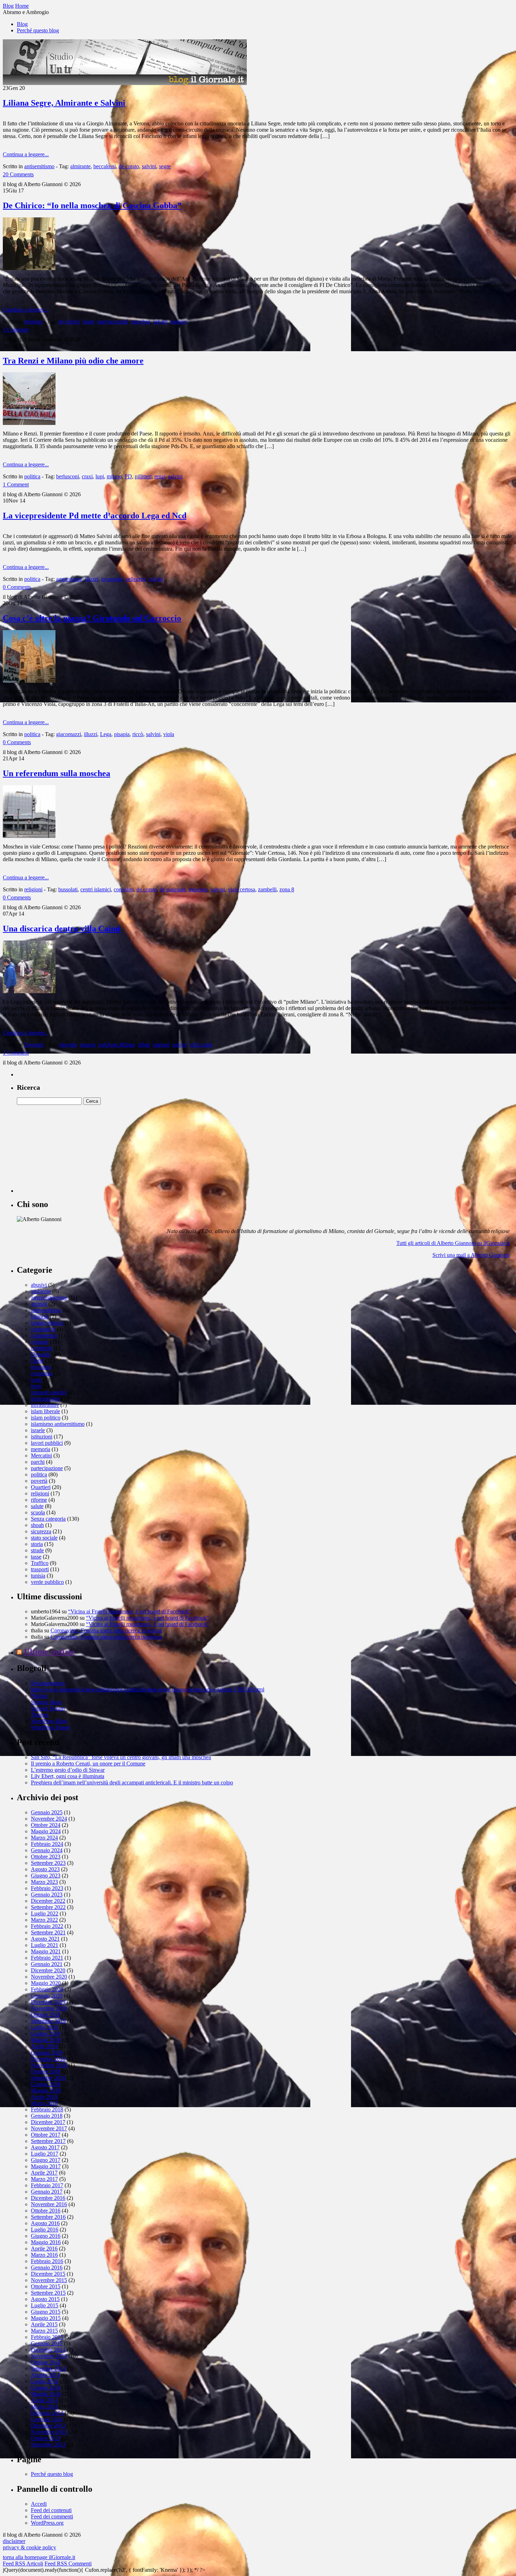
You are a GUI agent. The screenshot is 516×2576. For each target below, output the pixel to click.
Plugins (39, 1696)
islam (89, 322)
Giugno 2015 (46, 2312)
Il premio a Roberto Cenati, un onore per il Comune (88, 1764)
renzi (160, 476)
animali (39, 1304)
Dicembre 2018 (48, 2059)
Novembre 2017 (49, 2128)
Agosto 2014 (45, 2375)
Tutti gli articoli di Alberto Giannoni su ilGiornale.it (453, 1243)
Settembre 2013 (48, 2444)
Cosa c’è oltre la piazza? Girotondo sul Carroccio (92, 618)
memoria (41, 1449)
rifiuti (144, 1045)
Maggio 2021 (46, 1951)
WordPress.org (47, 2523)
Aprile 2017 (44, 2173)
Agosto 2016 (45, 2223)
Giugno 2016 (46, 2236)
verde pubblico (47, 1582)
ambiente (41, 1291)
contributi (41, 1348)
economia (42, 1373)
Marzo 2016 (44, 2255)
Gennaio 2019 (47, 2053)
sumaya (179, 322)
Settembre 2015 (48, 2293)
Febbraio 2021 (47, 1958)
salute (37, 1506)
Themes (40, 1715)
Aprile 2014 (44, 2400)
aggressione (69, 579)
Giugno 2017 (46, 2160)
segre (165, 166)
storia (37, 1544)
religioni (33, 322)
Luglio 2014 (45, 2381)
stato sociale (44, 1538)
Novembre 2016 (49, 2204)
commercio (43, 1329)
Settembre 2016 (48, 2217)
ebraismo (41, 1367)
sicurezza (41, 1531)
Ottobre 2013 (46, 2438)
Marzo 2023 (44, 1882)
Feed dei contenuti (51, 2510)
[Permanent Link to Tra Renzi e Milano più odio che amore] (29, 423)
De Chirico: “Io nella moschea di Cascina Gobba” (92, 205)
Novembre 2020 (49, 1977)
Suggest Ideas (46, 1702)
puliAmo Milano (117, 1045)
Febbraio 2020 (47, 1989)
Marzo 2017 (44, 2179)
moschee (141, 322)
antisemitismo (39, 166)
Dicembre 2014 (48, 2350)
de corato (129, 166)
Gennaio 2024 (47, 1850)
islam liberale (45, 1411)
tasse (36, 1557)
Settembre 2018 (48, 2078)
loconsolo (112, 579)
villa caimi (201, 1045)
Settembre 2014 (48, 2369)
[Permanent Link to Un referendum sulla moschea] (29, 836)
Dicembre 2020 (48, 1970)
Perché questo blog (38, 30)
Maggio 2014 (46, 2394)
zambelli (267, 889)
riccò (138, 734)
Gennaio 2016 (47, 2267)
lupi (100, 476)
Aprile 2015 (44, 2324)
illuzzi (92, 579)
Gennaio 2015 (47, 2343)
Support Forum (48, 1708)
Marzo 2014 (44, 2407)
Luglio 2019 (45, 2027)
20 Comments (18, 174)
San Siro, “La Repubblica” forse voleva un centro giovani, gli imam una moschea (121, 1757)
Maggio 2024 (46, 1831)
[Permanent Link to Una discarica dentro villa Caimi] (29, 991)
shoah (37, 1525)
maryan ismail (113, 322)
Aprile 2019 (44, 2046)
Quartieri (41, 1487)
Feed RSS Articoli (23, 2564)
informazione (45, 1399)
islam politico (46, 1418)
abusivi (39, 1285)
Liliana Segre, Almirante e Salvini (64, 103)
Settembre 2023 (48, 1863)
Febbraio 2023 (47, 1888)
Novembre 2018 (49, 2065)
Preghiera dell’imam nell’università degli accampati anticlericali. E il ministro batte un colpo (132, 1782)
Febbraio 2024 (47, 1844)
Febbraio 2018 (47, 2109)
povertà (39, 1481)
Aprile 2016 (44, 2249)
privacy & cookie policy (29, 2547)
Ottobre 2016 (46, 2211)
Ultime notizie (49, 1652)
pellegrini (136, 579)
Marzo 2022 (44, 1920)
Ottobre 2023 (46, 1857)
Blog (22, 24)
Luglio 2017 (45, 2154)
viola (169, 734)
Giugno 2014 (46, 2388)
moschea (198, 889)
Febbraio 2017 (47, 2185)
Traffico (40, 1563)
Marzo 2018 (44, 2103)
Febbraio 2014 (47, 2413)
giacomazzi (69, 734)
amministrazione (49, 1297)
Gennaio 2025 (47, 1812)
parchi (38, 1462)
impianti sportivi (49, 1392)
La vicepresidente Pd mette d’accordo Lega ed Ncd (95, 516)
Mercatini (41, 1456)
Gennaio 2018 (47, 2116)
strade (37, 1550)
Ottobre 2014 (46, 2362)
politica (32, 476)
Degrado (34, 1045)
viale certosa (242, 889)
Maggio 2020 (46, 1983)
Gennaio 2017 (47, 2192)
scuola (38, 1512)
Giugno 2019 (46, 2034)
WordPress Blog (49, 1721)
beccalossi (105, 166)
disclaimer (14, 2541)
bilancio (40, 1316)
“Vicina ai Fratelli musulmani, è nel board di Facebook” (130, 1611)
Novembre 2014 (49, 2356)
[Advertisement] (70, 1149)
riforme (39, 1500)
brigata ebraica (47, 1323)
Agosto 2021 (45, 1939)
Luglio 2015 (45, 2305)
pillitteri (143, 476)
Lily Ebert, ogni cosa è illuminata (68, 1776)
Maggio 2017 (46, 2166)
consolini (124, 889)
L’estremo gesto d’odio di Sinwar (68, 1770)
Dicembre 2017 (48, 2122)
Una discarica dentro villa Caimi (62, 929)
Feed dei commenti (52, 2516)
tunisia (38, 1576)
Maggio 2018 (46, 2090)
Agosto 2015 (45, 2299)
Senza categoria (48, 1519)
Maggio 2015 (46, 2318)
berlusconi (68, 476)
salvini (149, 166)
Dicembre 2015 (48, 2274)
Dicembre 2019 (48, 2002)
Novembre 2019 (49, 2008)
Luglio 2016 (45, 2230)
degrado (68, 1045)
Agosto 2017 (45, 2147)
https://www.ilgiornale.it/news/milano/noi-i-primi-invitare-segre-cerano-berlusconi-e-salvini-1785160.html (148, 1689)
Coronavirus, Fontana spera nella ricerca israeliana (106, 1630)
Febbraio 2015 (47, 2337)
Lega (106, 734)
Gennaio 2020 (47, 1996)
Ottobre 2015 (46, 2286)
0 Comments (17, 587)
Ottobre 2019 (46, 2015)
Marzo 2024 (44, 1838)
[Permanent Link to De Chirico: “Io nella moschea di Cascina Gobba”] (29, 268)
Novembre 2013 (49, 2432)
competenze (44, 1335)
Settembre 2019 (48, 2021)
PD (128, 476)
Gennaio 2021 (47, 1964)
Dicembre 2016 (48, 2198)
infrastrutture (45, 1405)
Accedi (39, 2504)
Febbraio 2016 (47, 2261)
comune (40, 1342)
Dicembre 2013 (48, 2426)
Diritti (37, 1361)
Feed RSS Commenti (68, 2564)
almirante (80, 166)
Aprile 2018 (44, 2097)
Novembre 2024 (49, 1819)
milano (114, 476)
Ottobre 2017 (46, 2135)
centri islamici (96, 889)
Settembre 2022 (48, 1907)
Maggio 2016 (46, 2242)
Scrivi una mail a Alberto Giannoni (471, 1255)
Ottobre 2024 (46, 1825)
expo (36, 1380)
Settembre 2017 (48, 2141)
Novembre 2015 (49, 2280)
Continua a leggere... (26, 154)
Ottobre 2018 (46, 2072)
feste (36, 1386)
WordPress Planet (50, 1727)
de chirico (69, 322)
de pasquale (173, 889)
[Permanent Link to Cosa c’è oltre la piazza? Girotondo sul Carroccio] (29, 681)
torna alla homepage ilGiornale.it (39, 2557)
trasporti (40, 1569)
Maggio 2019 (46, 2040)
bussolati (68, 889)
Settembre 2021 (48, 1932)
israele (38, 1430)
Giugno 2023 (46, 1876)
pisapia (122, 734)
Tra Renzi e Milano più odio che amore (73, 361)
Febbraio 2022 (47, 1926)
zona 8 (287, 889)
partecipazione (47, 1468)
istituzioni (42, 1437)
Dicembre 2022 (48, 1901)
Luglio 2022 (45, 1913)
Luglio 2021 (45, 1945)
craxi (87, 476)
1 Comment (16, 330)
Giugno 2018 (46, 2084)
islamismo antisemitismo (58, 1424)
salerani (161, 1045)
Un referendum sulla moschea (57, 773)
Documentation (48, 1683)
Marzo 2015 (44, 2331)
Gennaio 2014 (47, 2419)
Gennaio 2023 (47, 1895)
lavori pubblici (47, 1443)
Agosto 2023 (45, 1869)
